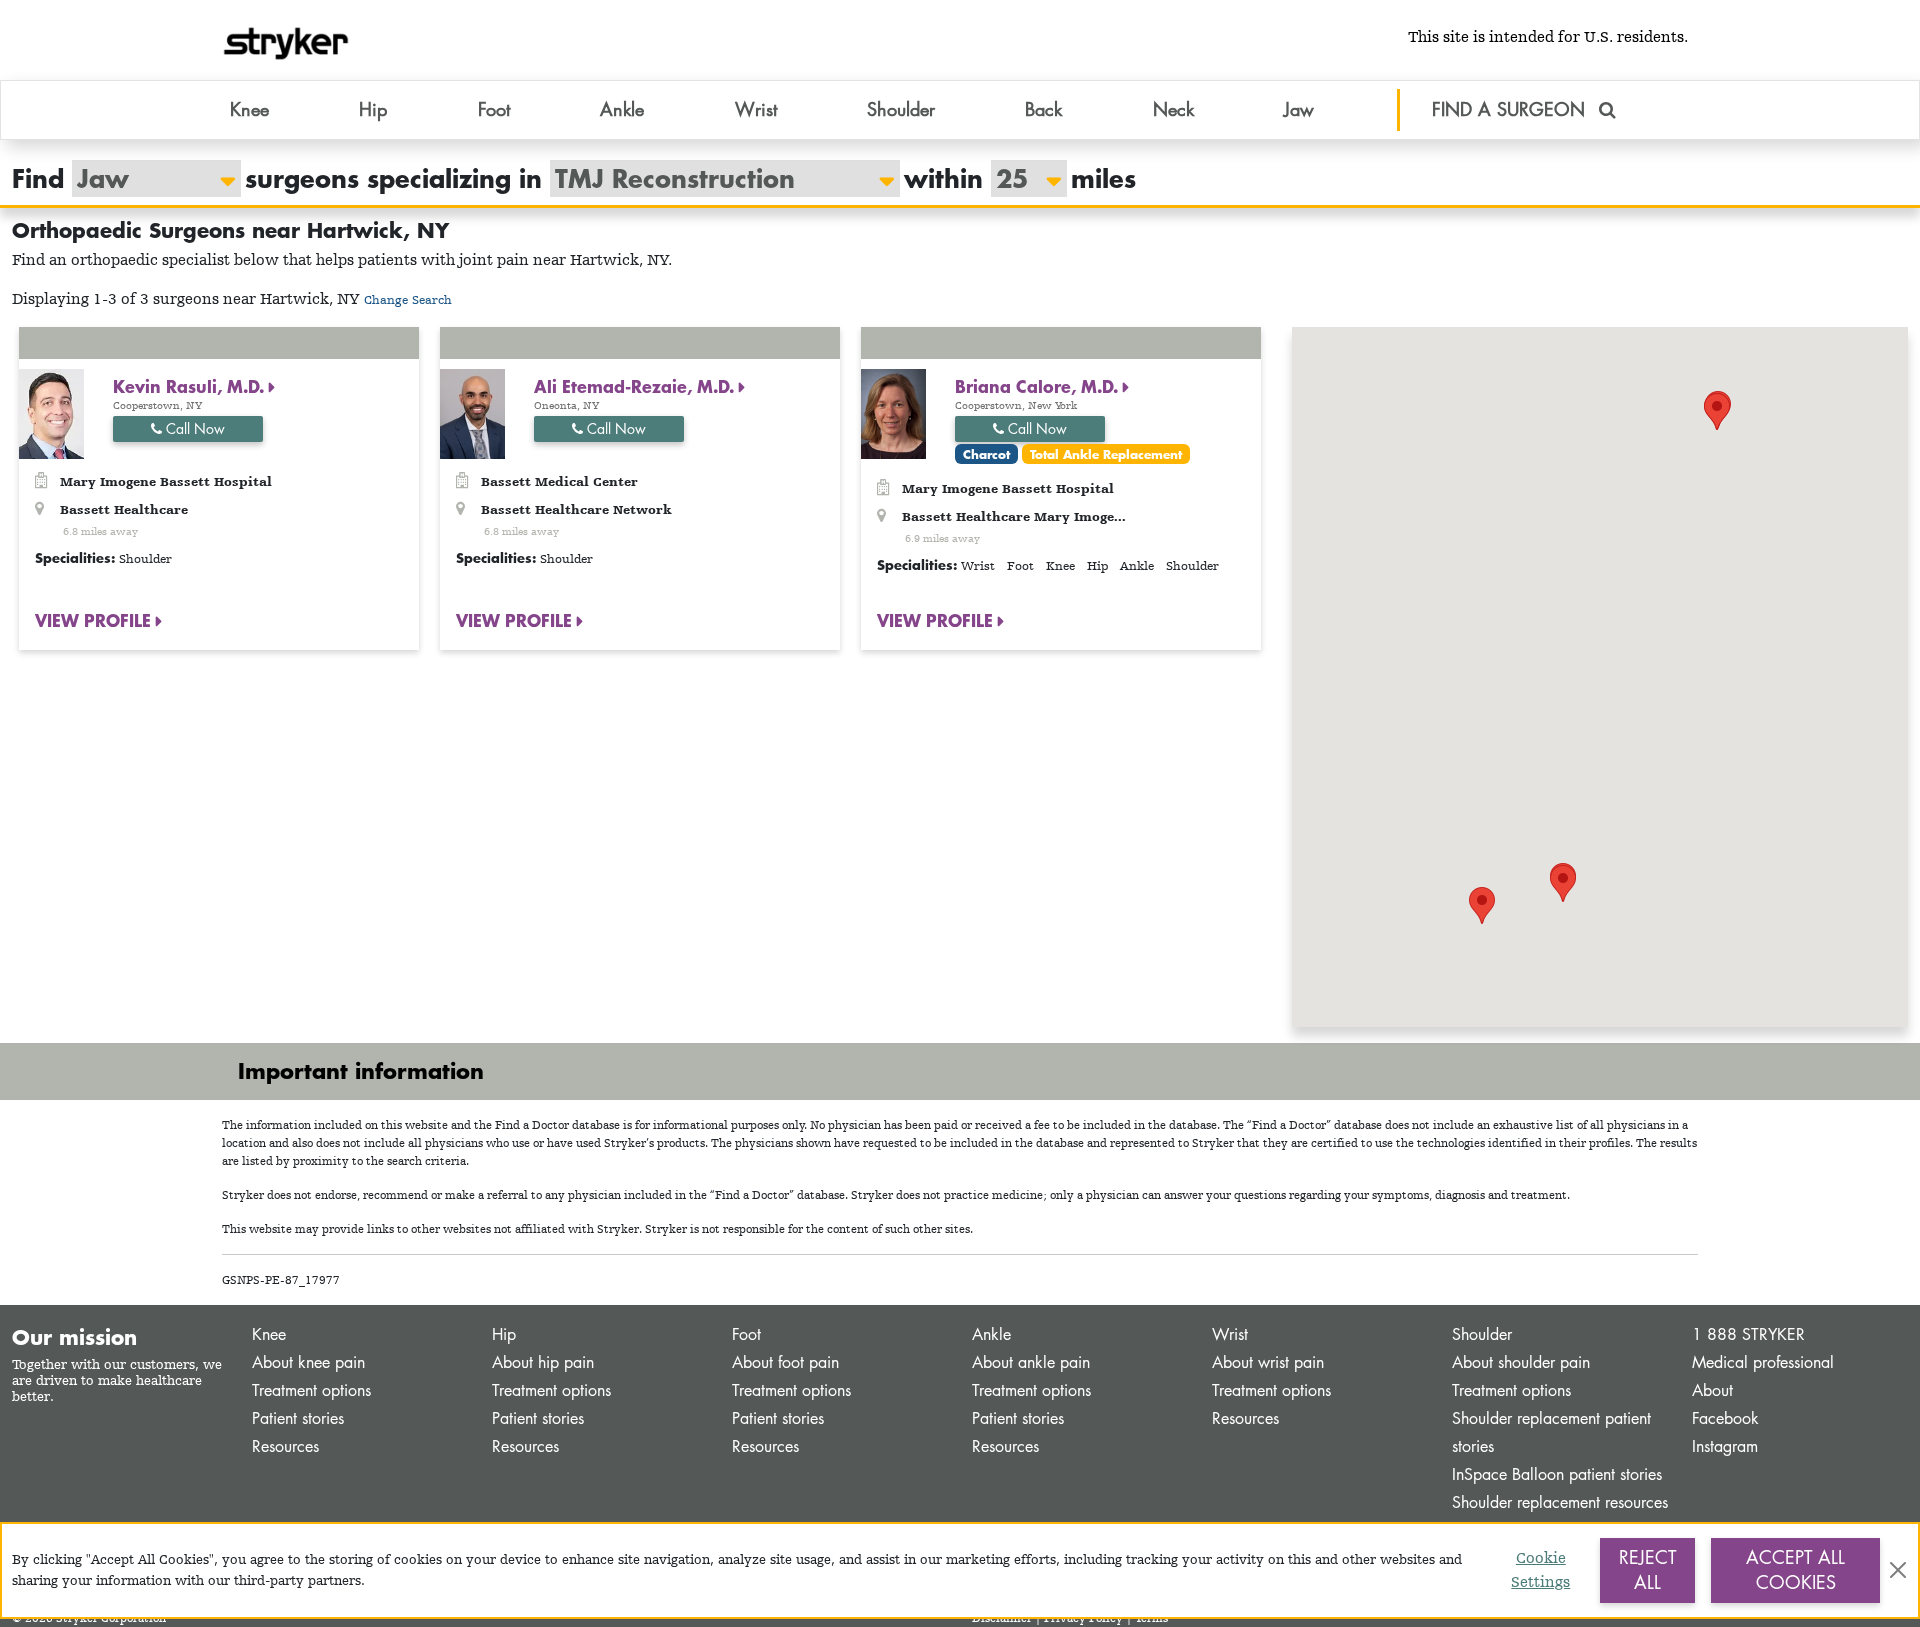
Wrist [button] (756, 109)
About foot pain (785, 1362)
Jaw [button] (1299, 109)
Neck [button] (1173, 109)
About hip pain (543, 1362)
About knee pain (308, 1362)
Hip (504, 1334)
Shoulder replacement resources (1560, 1502)
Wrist (1230, 1334)
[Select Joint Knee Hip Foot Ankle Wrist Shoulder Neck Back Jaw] (146, 178)
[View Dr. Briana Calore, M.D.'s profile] (893, 412)
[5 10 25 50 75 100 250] (1019, 178)
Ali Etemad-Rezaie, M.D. (636, 386)
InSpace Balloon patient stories (1557, 1474)
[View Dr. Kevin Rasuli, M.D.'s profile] (51, 412)
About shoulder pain (1521, 1362)
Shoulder (1482, 1334)
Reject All (1647, 1570)
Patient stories (298, 1418)
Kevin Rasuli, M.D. (191, 386)
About (1712, 1390)
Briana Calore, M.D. (1039, 386)
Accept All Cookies (1795, 1570)
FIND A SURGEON (1511, 109)
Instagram (1725, 1446)
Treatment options (311, 1390)
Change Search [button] (408, 299)
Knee (269, 1334)
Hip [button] (373, 109)
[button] (1563, 883)
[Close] (1898, 1570)
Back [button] (1043, 109)
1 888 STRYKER (1748, 1334)
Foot (746, 1334)
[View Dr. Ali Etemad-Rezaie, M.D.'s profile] (472, 412)
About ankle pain (1031, 1362)
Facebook (1725, 1418)
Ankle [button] (622, 109)
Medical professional (1763, 1362)
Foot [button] (494, 109)
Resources (285, 1446)
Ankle (991, 1334)
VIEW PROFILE (95, 620)
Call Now (193, 428)
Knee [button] (249, 109)
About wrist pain (1268, 1362)
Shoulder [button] (901, 109)
